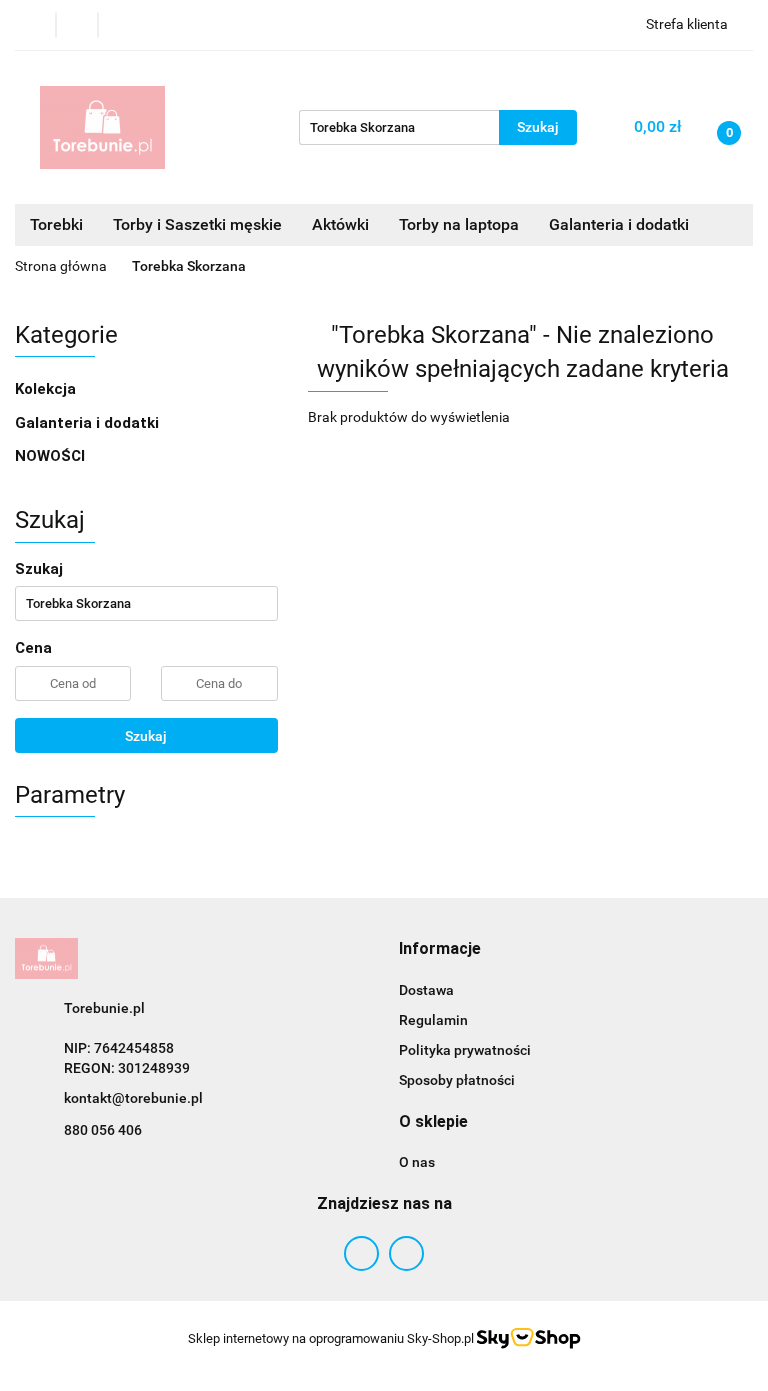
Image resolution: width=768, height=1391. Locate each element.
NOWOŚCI (50, 456)
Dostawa (426, 990)
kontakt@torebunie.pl (133, 1098)
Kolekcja (47, 389)
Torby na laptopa (459, 224)
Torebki (56, 224)
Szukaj (146, 736)
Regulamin (433, 1020)
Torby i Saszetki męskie (197, 224)
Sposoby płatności (457, 1080)
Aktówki (340, 224)
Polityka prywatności (465, 1050)
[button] (440, 949)
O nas (417, 1162)
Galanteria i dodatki (89, 423)
